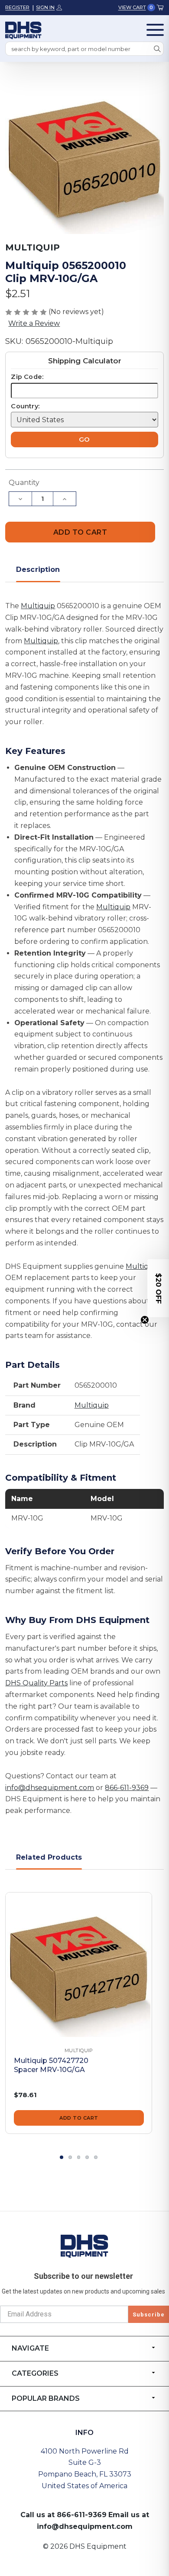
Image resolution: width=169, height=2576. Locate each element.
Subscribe (149, 2315)
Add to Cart (79, 2118)
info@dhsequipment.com (50, 1788)
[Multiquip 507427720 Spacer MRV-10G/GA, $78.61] (79, 1965)
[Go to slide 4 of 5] (87, 2157)
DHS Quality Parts (36, 1683)
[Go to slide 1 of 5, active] (62, 2157)
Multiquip (38, 606)
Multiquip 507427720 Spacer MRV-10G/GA (51, 2065)
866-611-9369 (127, 1788)
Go (84, 439)
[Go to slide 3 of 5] (79, 2157)
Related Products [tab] (49, 1857)
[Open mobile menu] (155, 30)
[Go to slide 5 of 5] (96, 2157)
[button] (158, 1288)
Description (38, 569)
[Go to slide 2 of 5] (70, 2157)
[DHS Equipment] (84, 2246)
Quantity (24, 483)
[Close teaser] (145, 1320)
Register (17, 7)
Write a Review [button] (34, 323)
